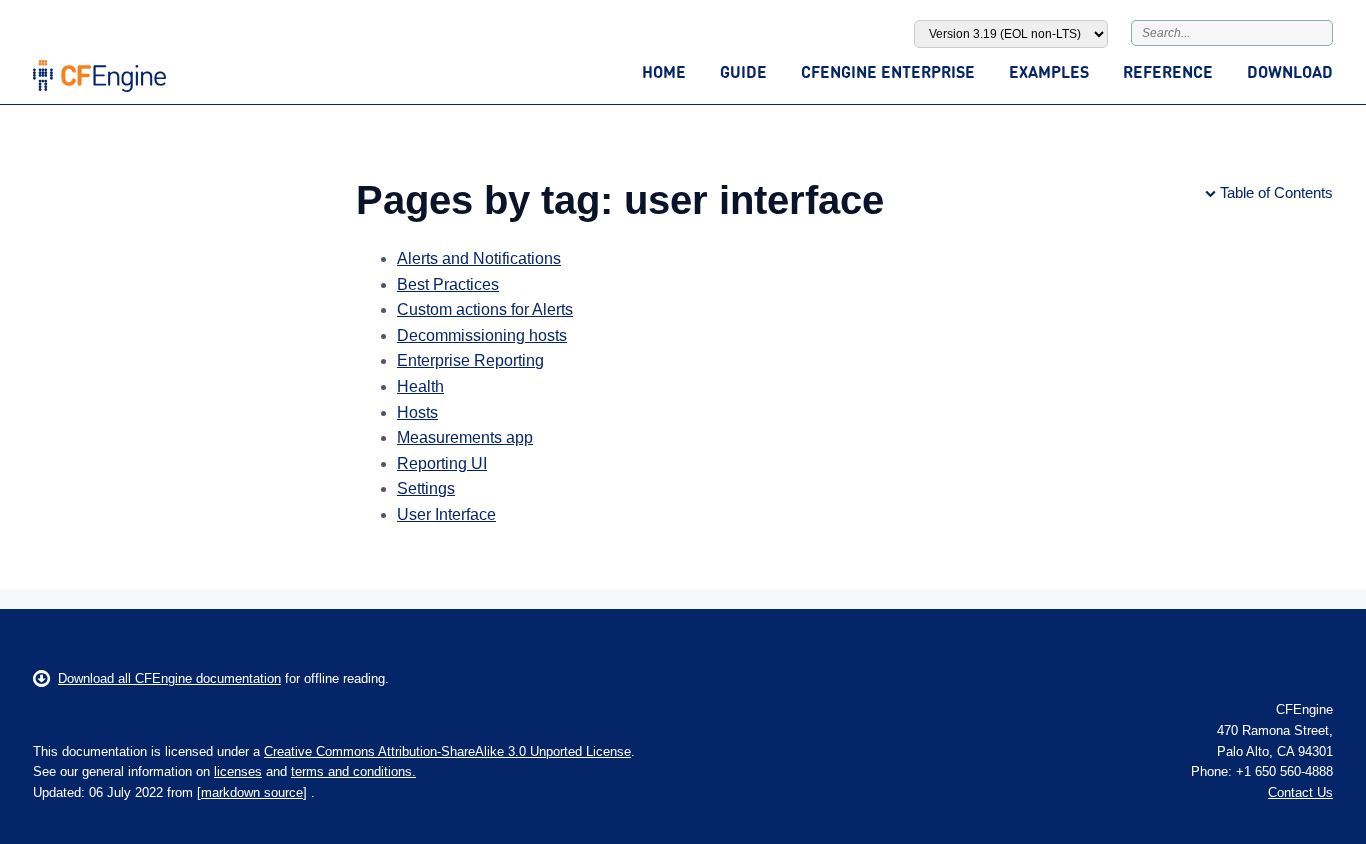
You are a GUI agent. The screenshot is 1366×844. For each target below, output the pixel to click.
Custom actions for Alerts (485, 309)
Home (664, 71)
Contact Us (1300, 792)
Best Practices (448, 284)
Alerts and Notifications (479, 258)
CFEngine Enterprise (888, 71)
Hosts (417, 412)
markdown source (252, 792)
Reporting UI (442, 463)
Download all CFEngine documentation (169, 678)
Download (1290, 71)
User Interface (446, 514)
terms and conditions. (353, 771)
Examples (1049, 71)
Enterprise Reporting (470, 360)
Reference (1168, 71)
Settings (426, 488)
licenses (238, 771)
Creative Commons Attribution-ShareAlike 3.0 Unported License (447, 751)
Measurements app (465, 437)
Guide (743, 71)
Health (420, 386)
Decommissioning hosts (482, 335)
